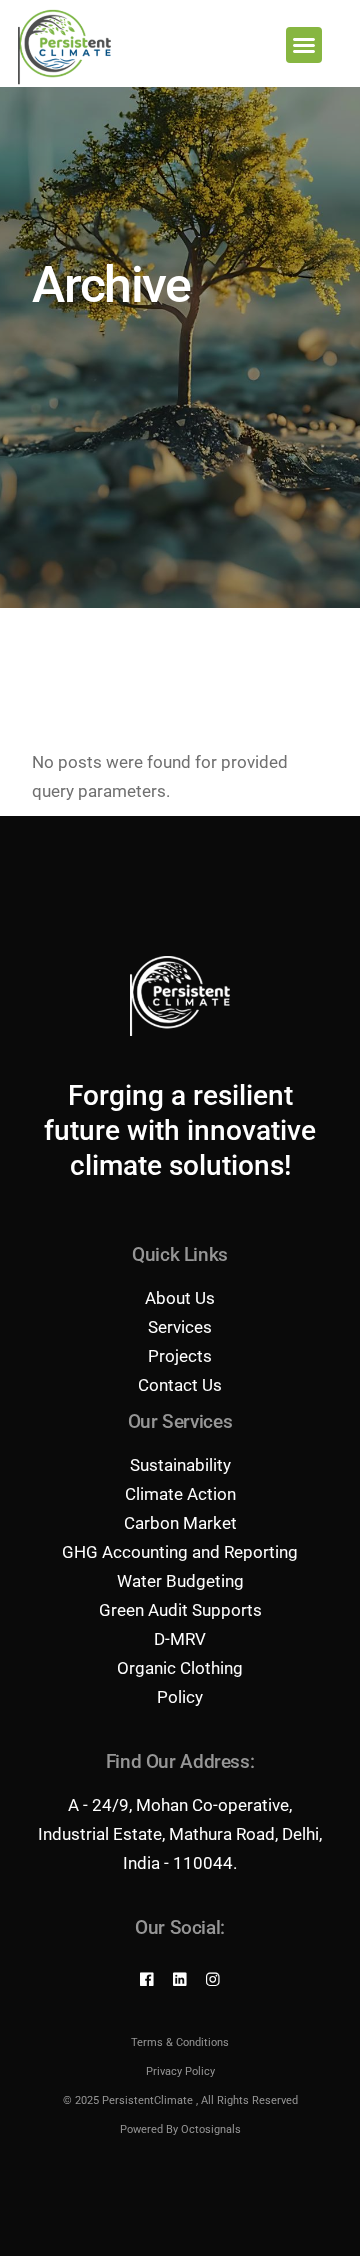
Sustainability (180, 1465)
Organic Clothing (180, 1668)
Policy (180, 1697)
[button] (304, 45)
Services (180, 1327)
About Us (180, 1298)
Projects (180, 1356)
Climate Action (180, 1494)
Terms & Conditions (180, 2042)
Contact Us (180, 1385)
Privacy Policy (180, 2071)
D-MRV (180, 1639)
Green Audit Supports (180, 1610)
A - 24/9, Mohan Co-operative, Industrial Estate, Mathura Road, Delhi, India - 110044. (180, 1834)
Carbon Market (180, 1523)
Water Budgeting (180, 1581)
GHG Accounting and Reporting (180, 1552)
